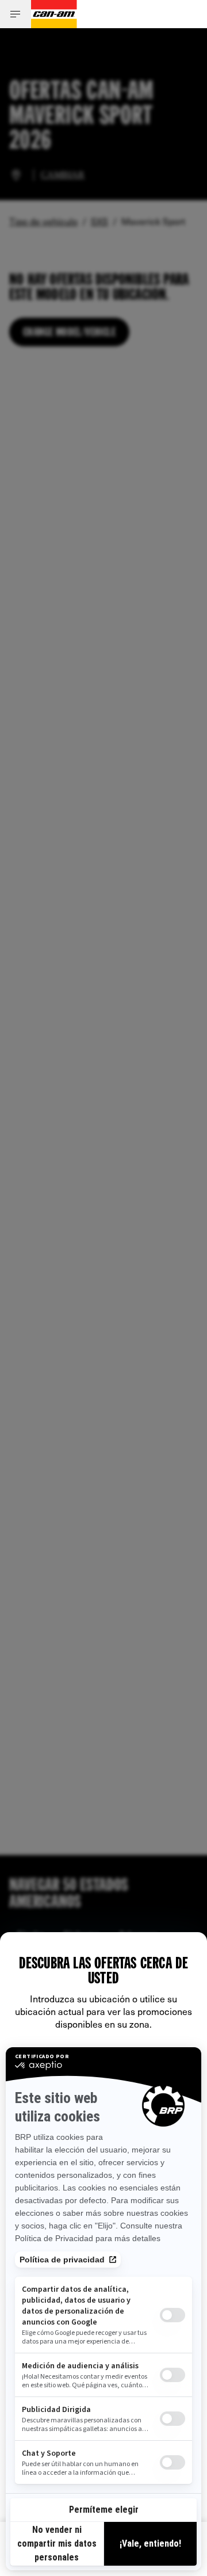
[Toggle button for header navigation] (16, 14)
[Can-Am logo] (54, 14)
